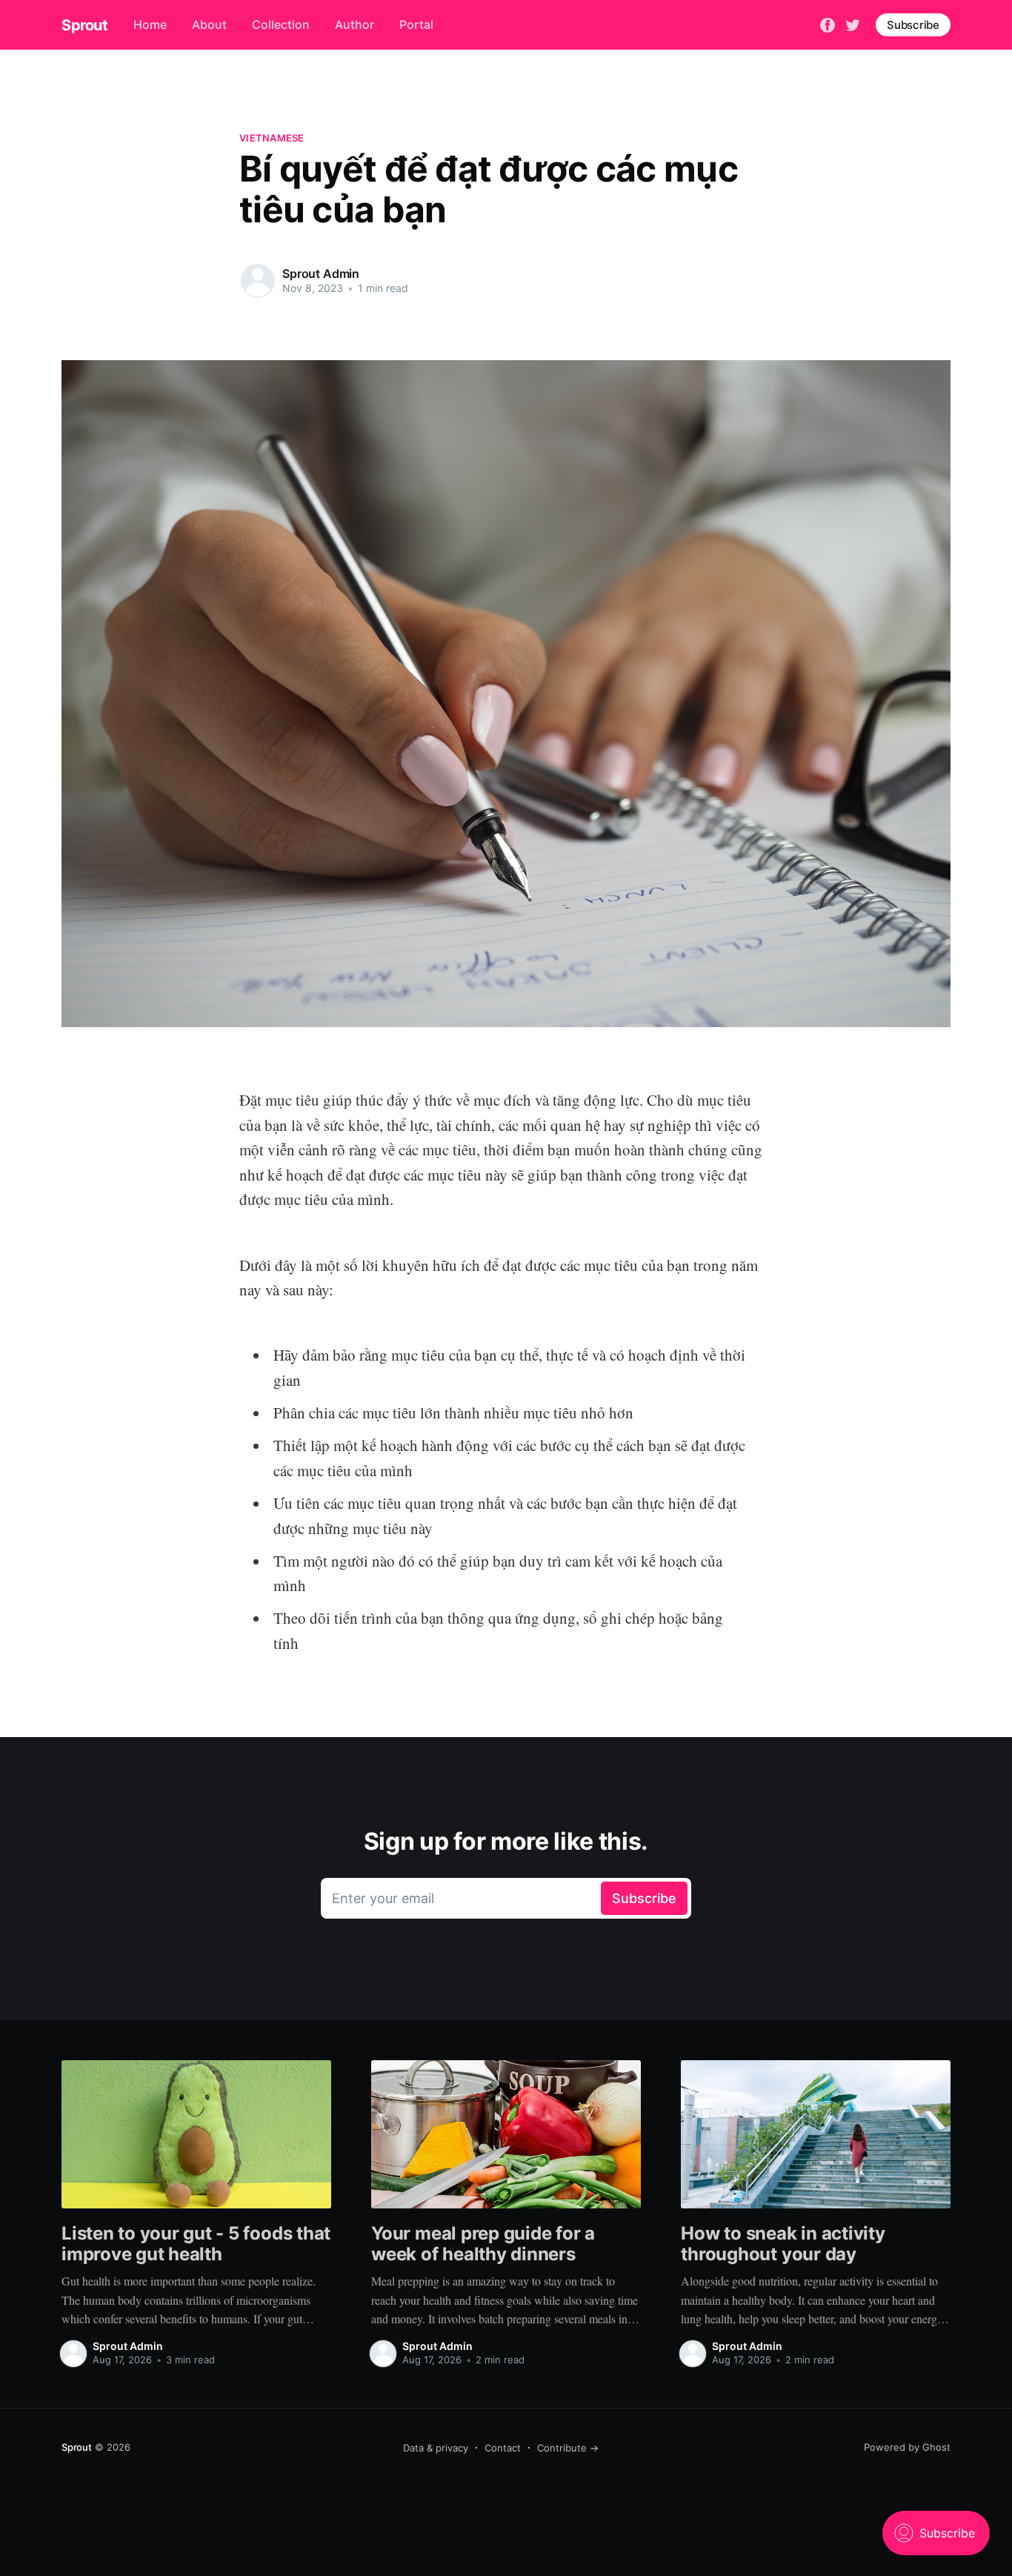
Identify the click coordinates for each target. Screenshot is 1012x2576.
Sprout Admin (321, 273)
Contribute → (568, 2448)
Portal (416, 24)
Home (150, 24)
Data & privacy (436, 2448)
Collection (281, 24)
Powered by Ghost (907, 2447)
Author (354, 24)
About (209, 24)
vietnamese (272, 138)
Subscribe (913, 25)
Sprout (85, 25)
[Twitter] (853, 24)
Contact (503, 2448)
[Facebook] (828, 24)
